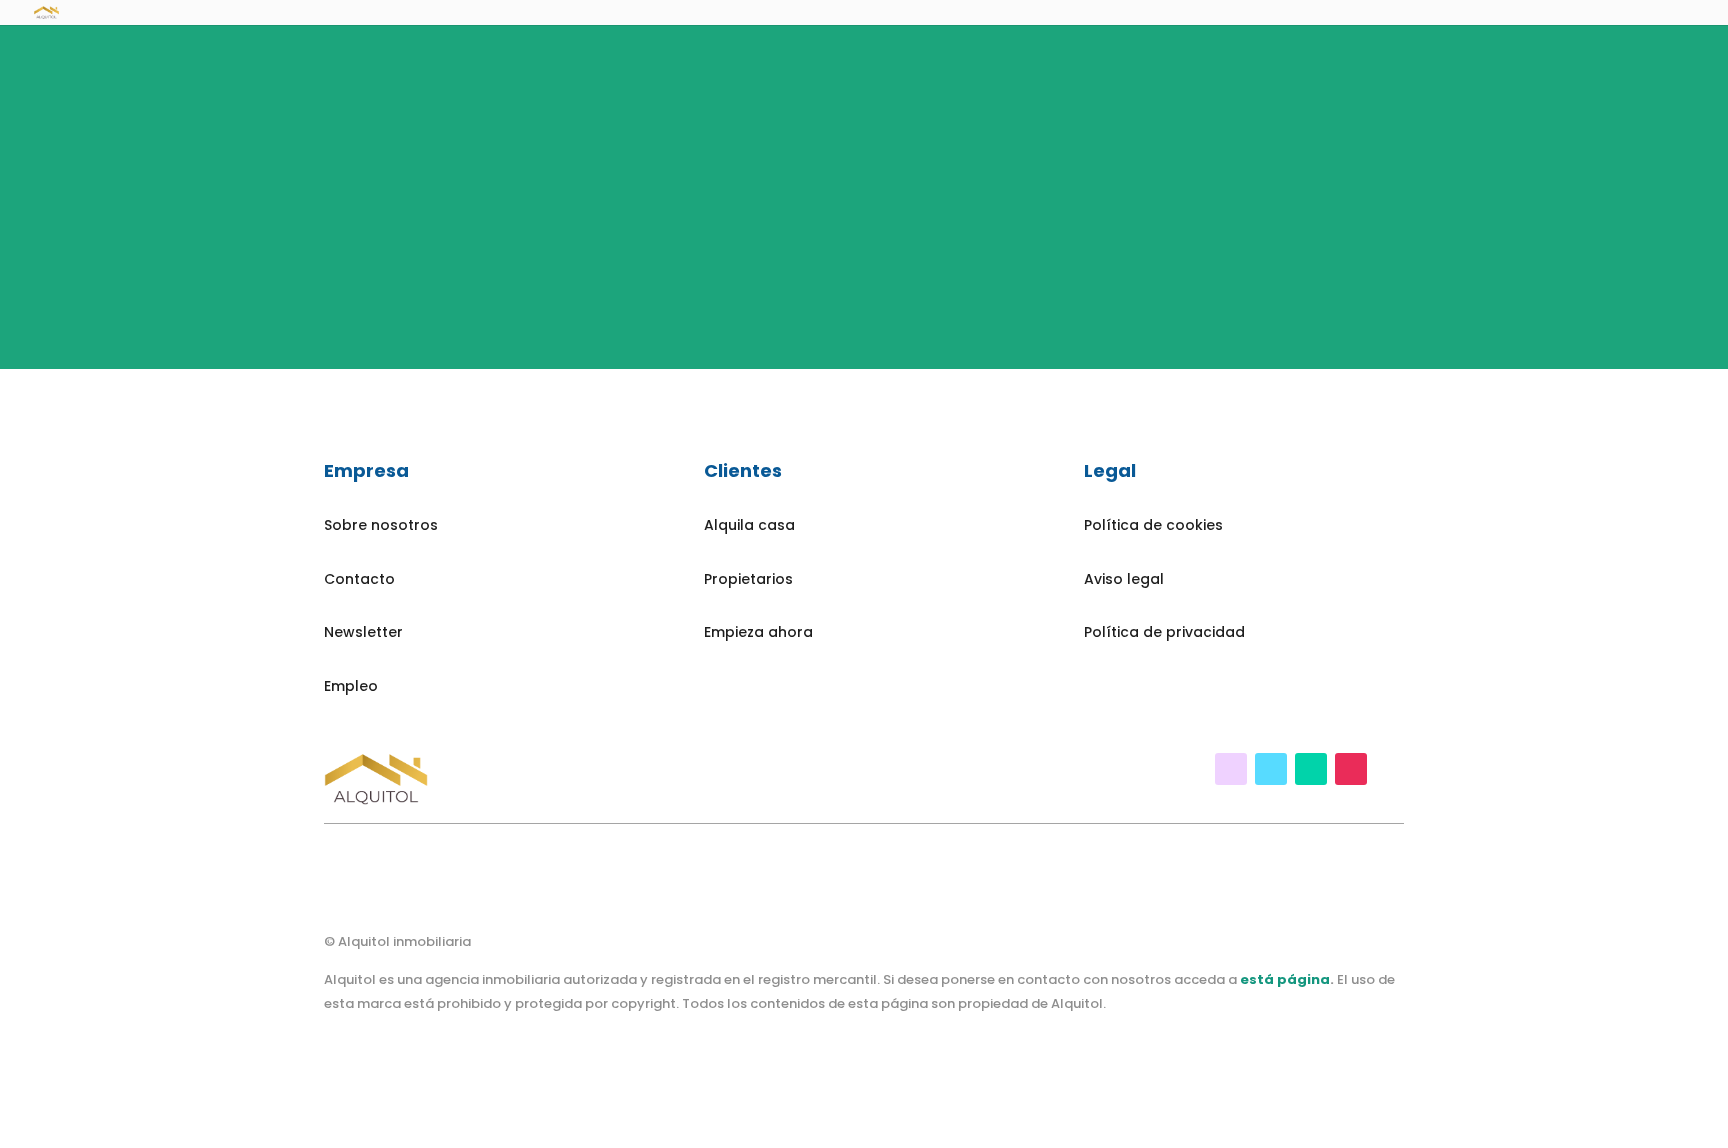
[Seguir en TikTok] (1311, 769)
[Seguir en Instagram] (1351, 769)
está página (1285, 979)
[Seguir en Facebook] (1231, 769)
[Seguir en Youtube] (1271, 769)
